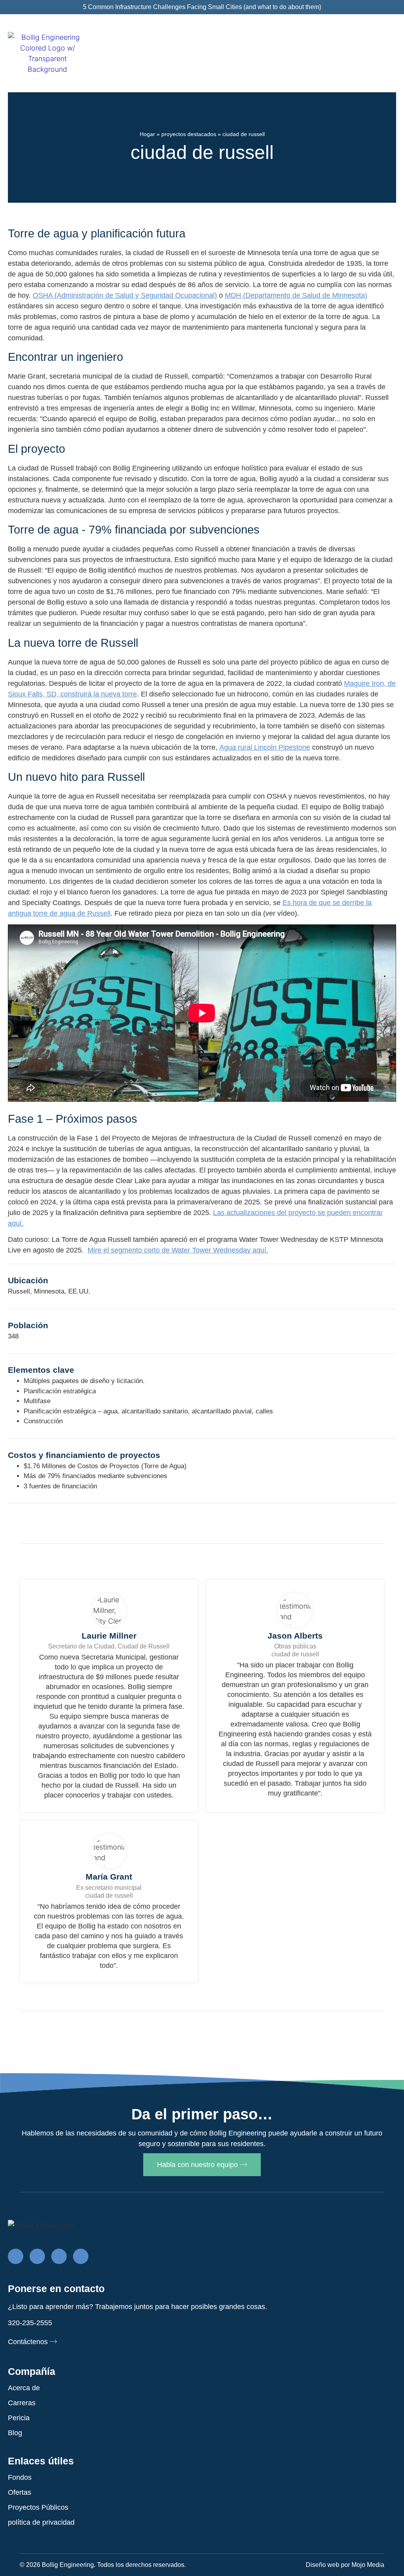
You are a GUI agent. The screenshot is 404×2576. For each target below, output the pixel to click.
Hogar (147, 134)
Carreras (22, 2403)
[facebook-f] (16, 2256)
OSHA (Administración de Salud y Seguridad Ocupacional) (125, 295)
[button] (389, 55)
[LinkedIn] (37, 2256)
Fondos (20, 2477)
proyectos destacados (189, 134)
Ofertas (20, 2492)
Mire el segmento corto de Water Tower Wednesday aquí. (178, 1250)
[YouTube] (81, 2256)
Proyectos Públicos (38, 2507)
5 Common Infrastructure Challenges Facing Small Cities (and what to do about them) (202, 7)
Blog (15, 2433)
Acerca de (24, 2388)
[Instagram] (59, 2256)
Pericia (19, 2418)
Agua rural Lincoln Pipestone (265, 747)
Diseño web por (345, 2565)
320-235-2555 (30, 2323)
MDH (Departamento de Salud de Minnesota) (296, 295)
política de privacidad (41, 2522)
